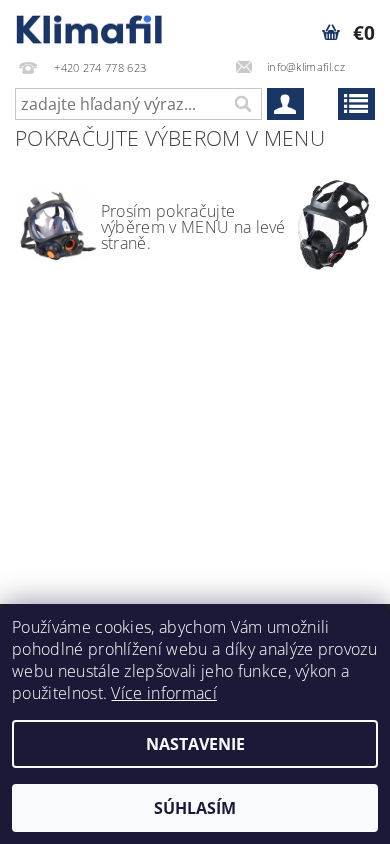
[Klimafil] (90, 26)
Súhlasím (195, 808)
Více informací (163, 693)
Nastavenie (195, 744)
